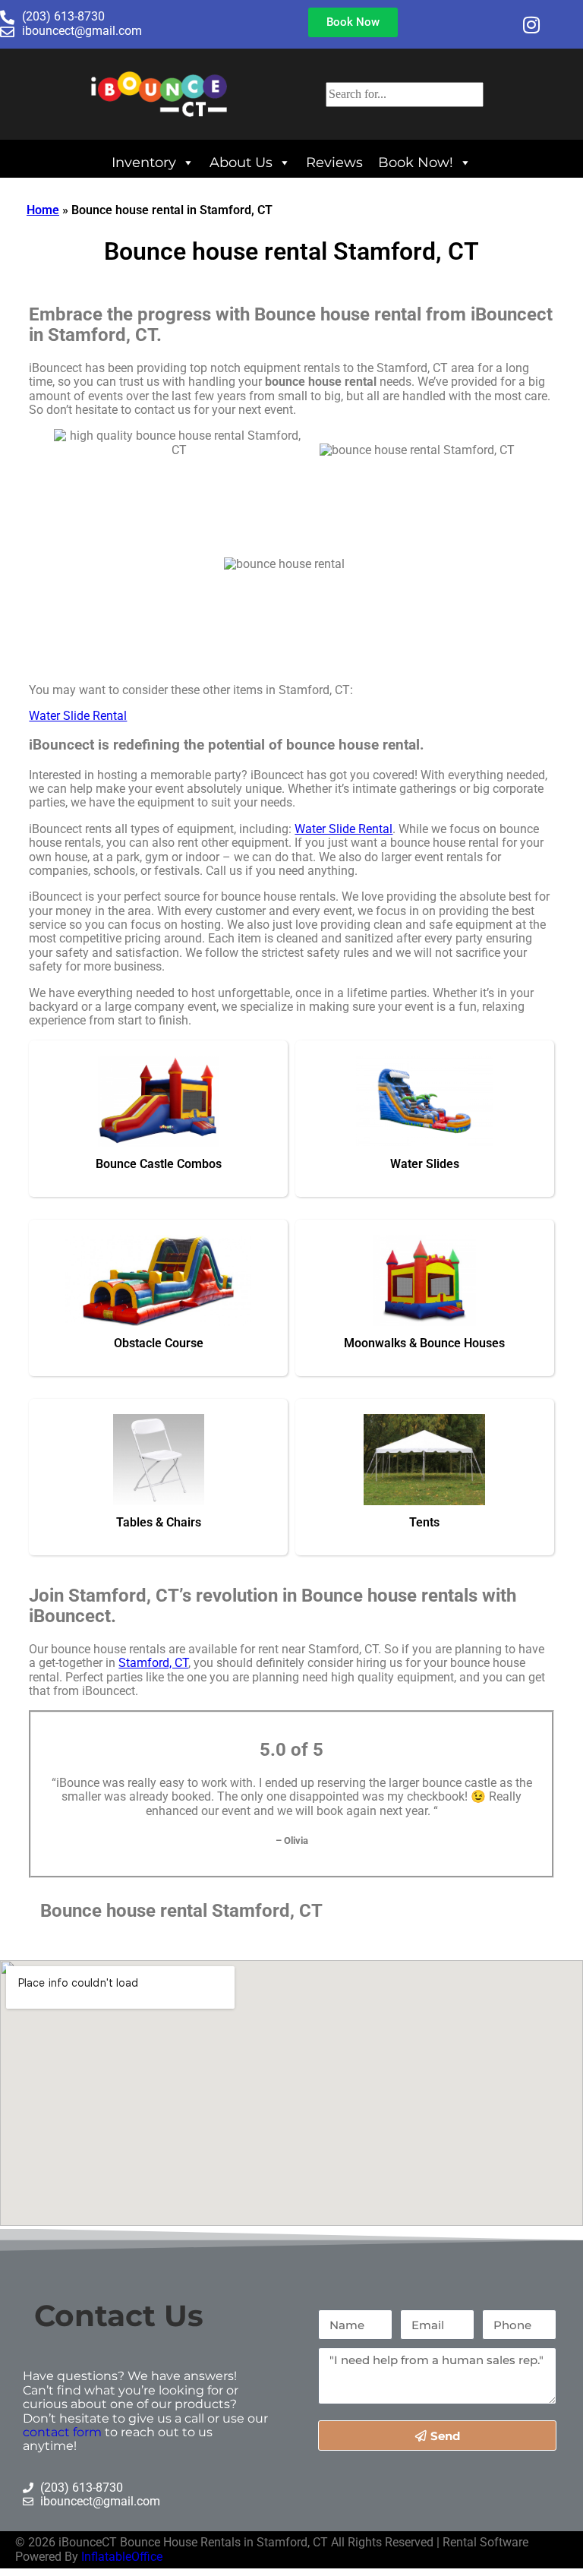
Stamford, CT (153, 1663)
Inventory (144, 162)
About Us (241, 162)
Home (43, 210)
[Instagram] (531, 24)
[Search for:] (405, 94)
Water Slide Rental (78, 716)
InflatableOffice (122, 2557)
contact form (62, 2432)
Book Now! (416, 162)
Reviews (334, 162)
